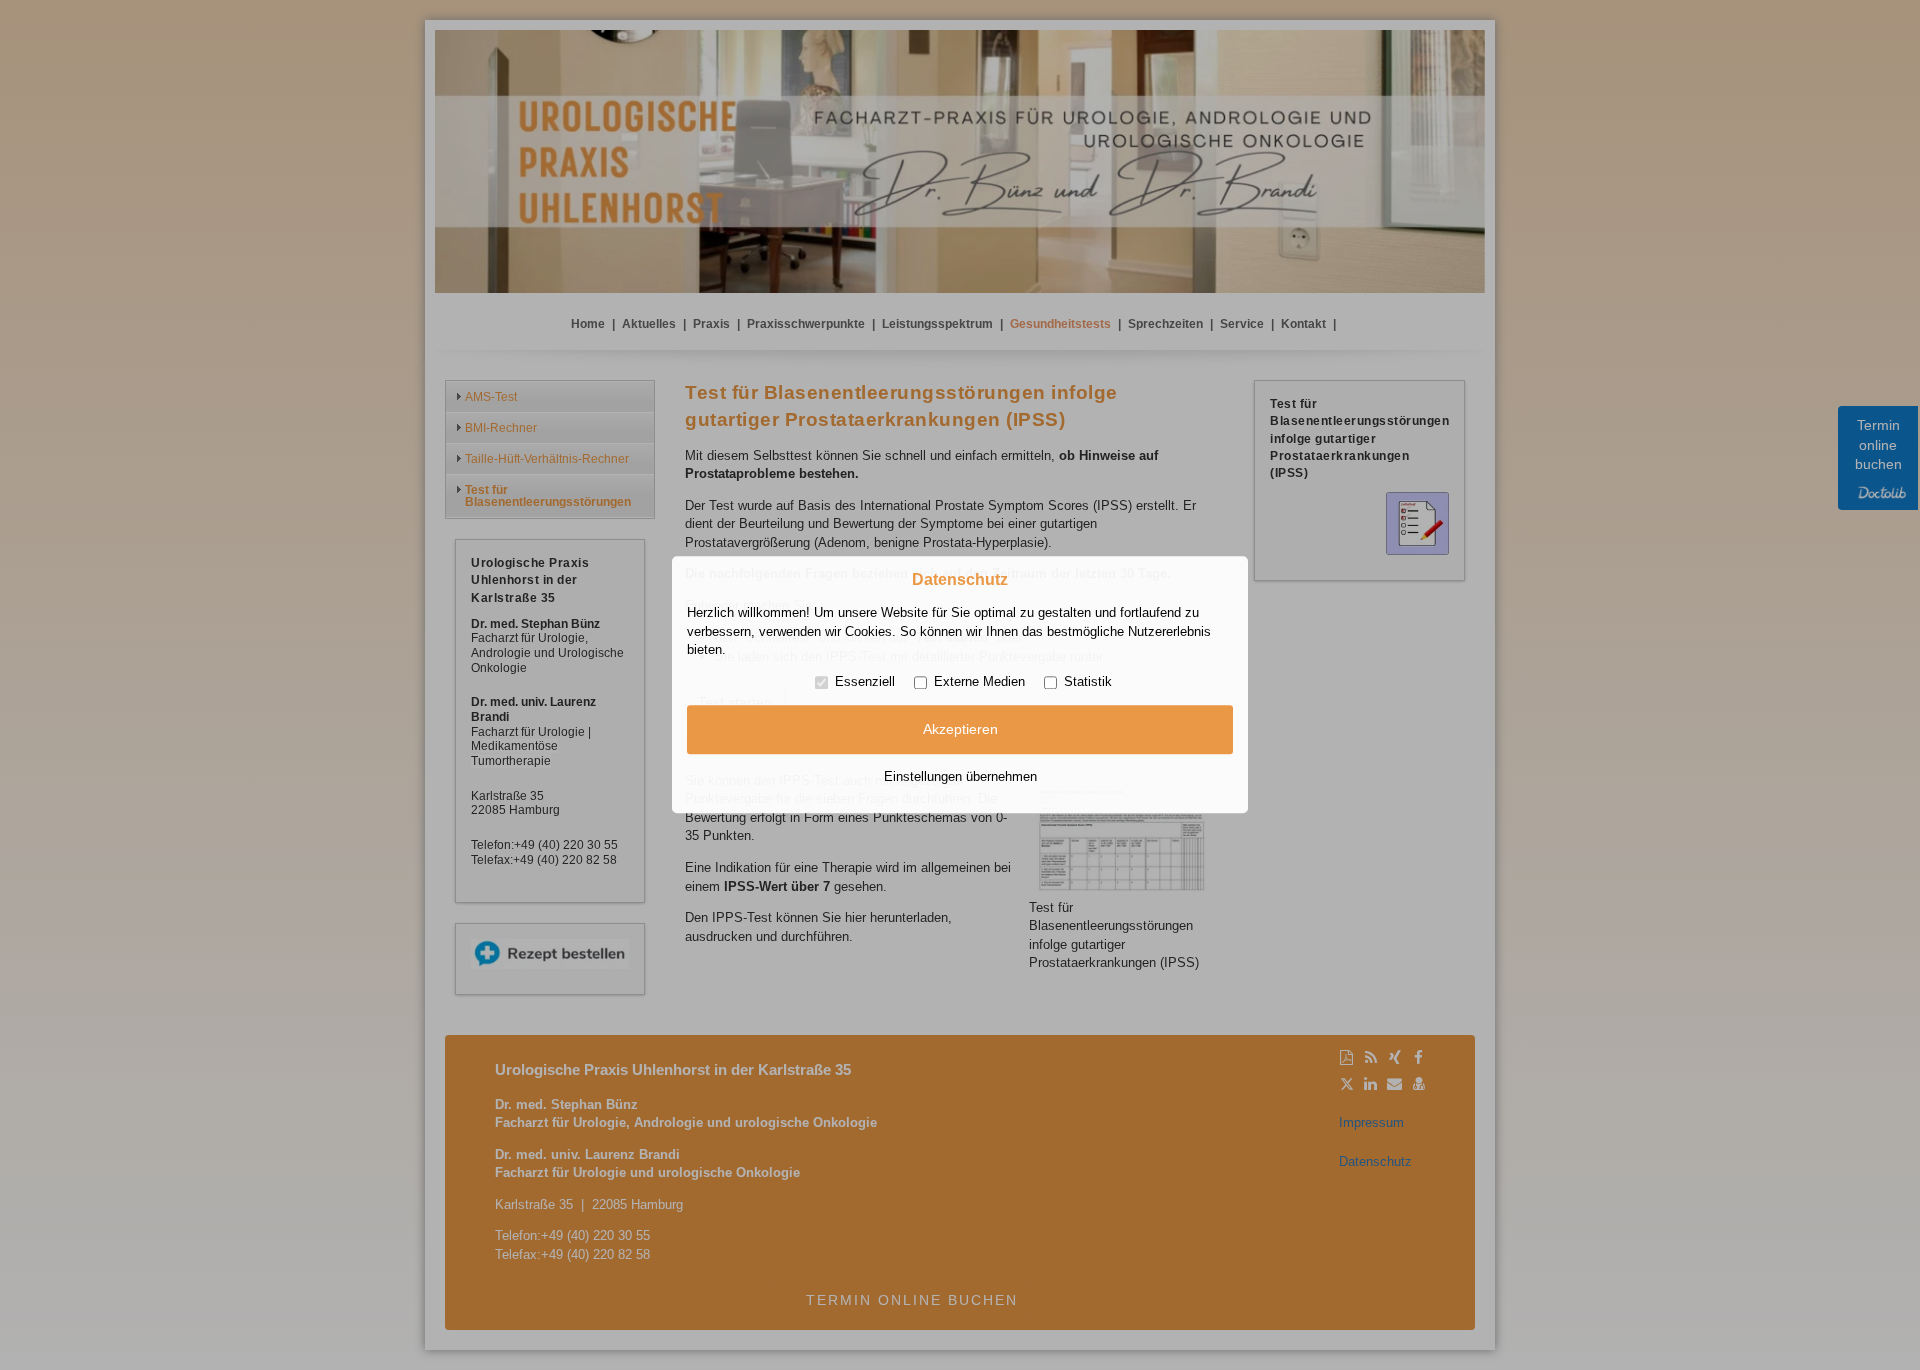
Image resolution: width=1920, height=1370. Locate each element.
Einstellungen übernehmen (960, 776)
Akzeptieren (960, 729)
